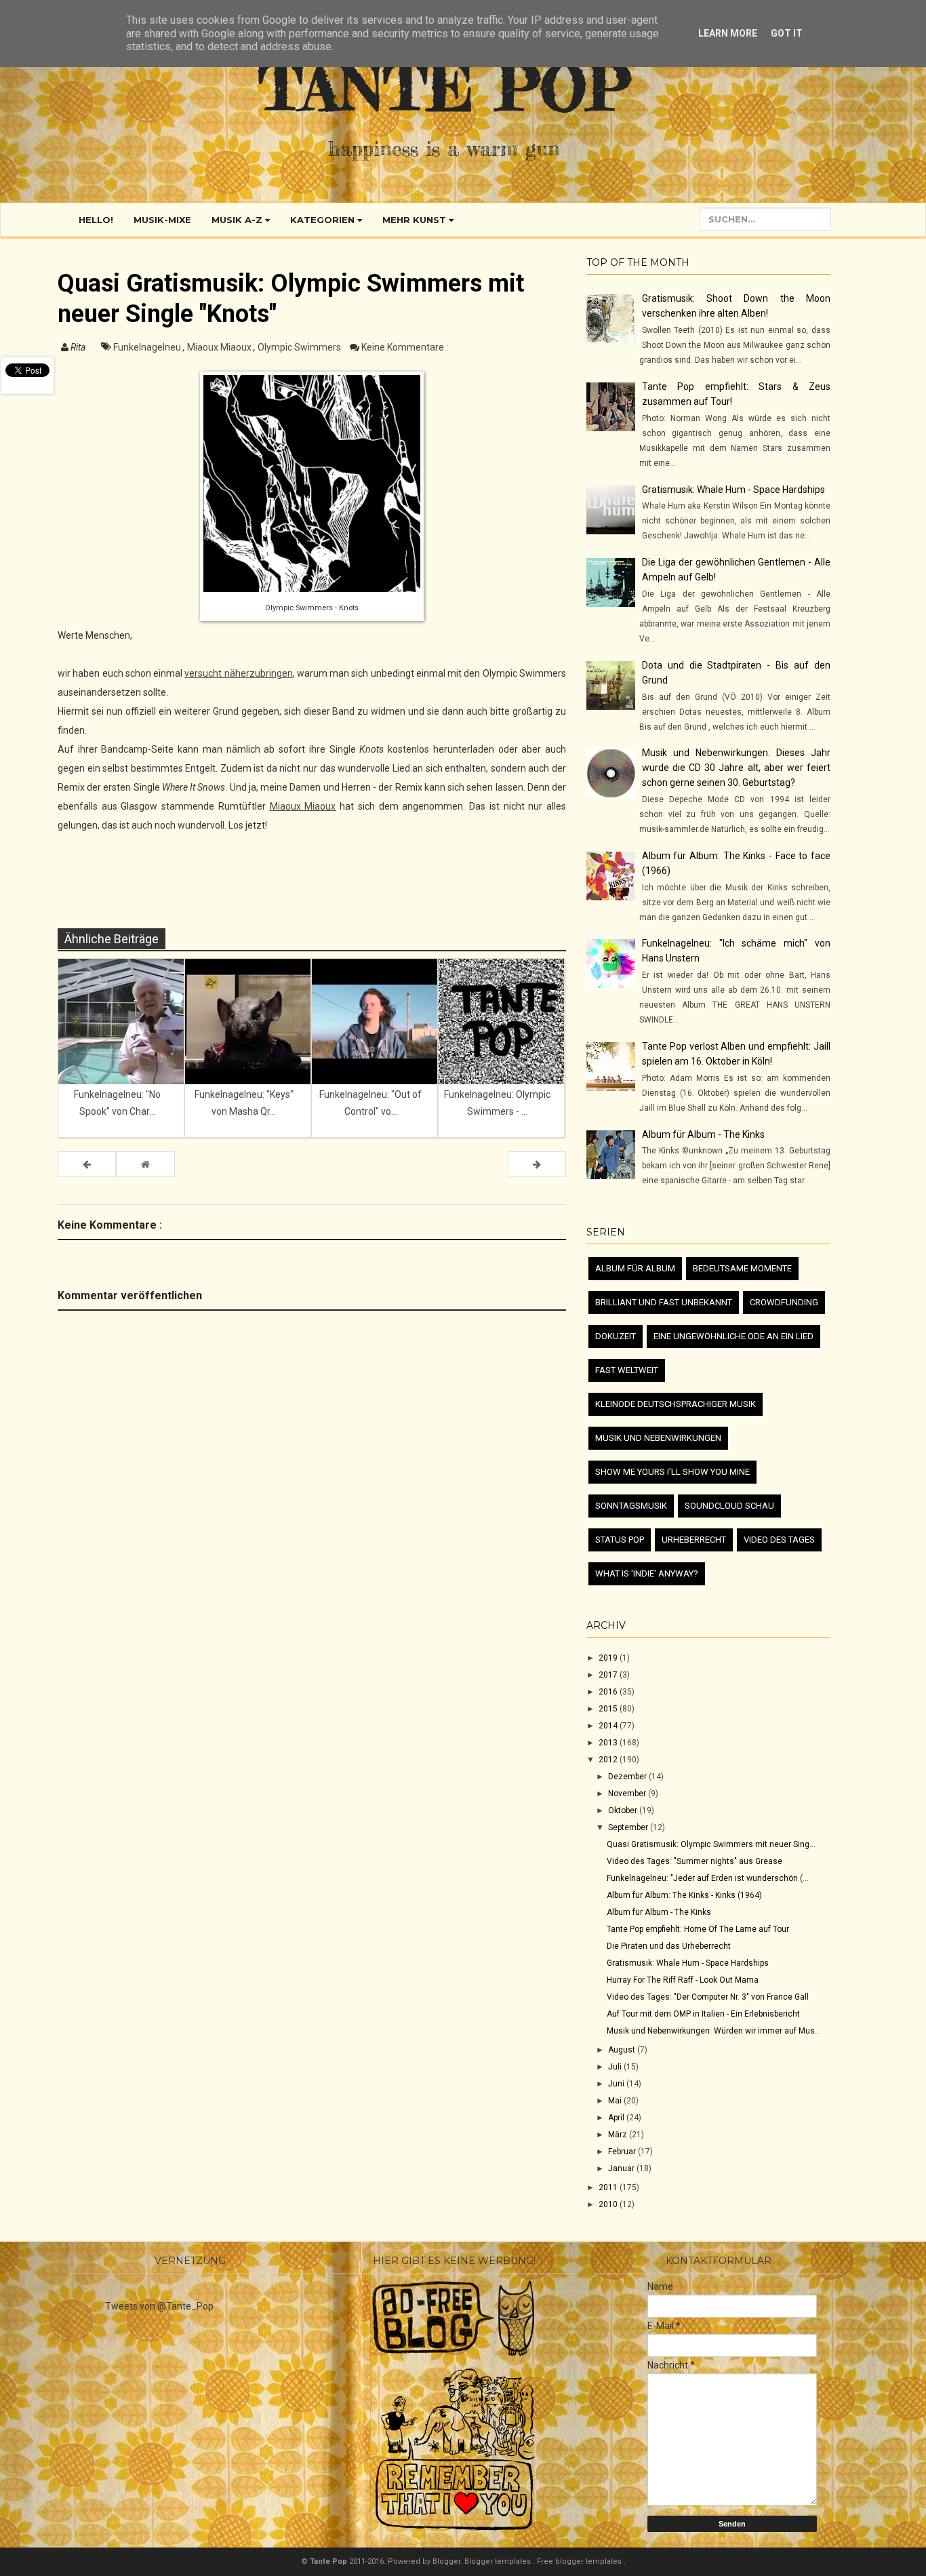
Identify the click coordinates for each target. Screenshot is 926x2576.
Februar (623, 2152)
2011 (609, 2187)
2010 (609, 2204)
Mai (616, 2101)
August (623, 2050)
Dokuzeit (616, 1336)
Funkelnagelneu (148, 347)
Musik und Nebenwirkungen (658, 1438)
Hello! (96, 220)
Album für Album (635, 1268)
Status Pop (620, 1540)
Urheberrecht (694, 1540)
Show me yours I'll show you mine (672, 1472)
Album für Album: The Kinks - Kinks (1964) (684, 1895)
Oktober (624, 1810)
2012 (609, 1760)
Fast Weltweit (627, 1370)
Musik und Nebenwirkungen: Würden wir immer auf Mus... (714, 2031)
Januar (622, 2168)
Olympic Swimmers (300, 347)
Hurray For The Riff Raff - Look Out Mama (683, 1980)
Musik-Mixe (162, 220)
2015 (609, 1709)
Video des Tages (779, 1540)
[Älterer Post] (537, 1164)
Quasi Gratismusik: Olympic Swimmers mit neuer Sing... (711, 1844)
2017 (609, 1675)
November (628, 1794)
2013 (609, 1743)
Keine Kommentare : (405, 347)
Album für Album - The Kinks (703, 1134)
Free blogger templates (580, 2561)
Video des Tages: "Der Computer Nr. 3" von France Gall (708, 1997)
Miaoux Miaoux (220, 347)
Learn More (728, 33)
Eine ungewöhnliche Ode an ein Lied (733, 1336)
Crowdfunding (784, 1302)
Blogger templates (499, 2561)
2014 (609, 1726)
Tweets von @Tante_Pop (159, 2306)
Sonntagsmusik (631, 1506)
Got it (787, 33)
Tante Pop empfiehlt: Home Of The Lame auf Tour (698, 1929)
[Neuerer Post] (87, 1164)
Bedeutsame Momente (742, 1268)
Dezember (628, 1777)
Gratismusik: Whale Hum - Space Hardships (733, 490)
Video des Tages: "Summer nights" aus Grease (694, 1861)
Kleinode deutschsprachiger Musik (676, 1404)
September (629, 1827)
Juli (616, 2067)
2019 (609, 1658)
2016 (609, 1692)
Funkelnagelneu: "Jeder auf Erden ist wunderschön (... (708, 1878)
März (619, 2135)
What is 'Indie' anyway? (647, 1573)
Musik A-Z (238, 220)
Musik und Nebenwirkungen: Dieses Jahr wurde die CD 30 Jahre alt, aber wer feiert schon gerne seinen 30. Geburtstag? (736, 768)
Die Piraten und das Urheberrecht (669, 1946)
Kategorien (324, 220)
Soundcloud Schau (729, 1506)
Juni (617, 2084)
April (617, 2118)
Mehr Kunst (416, 220)
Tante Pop (444, 87)
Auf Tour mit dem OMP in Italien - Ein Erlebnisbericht (703, 2014)
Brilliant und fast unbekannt (664, 1302)
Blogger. (448, 2561)
